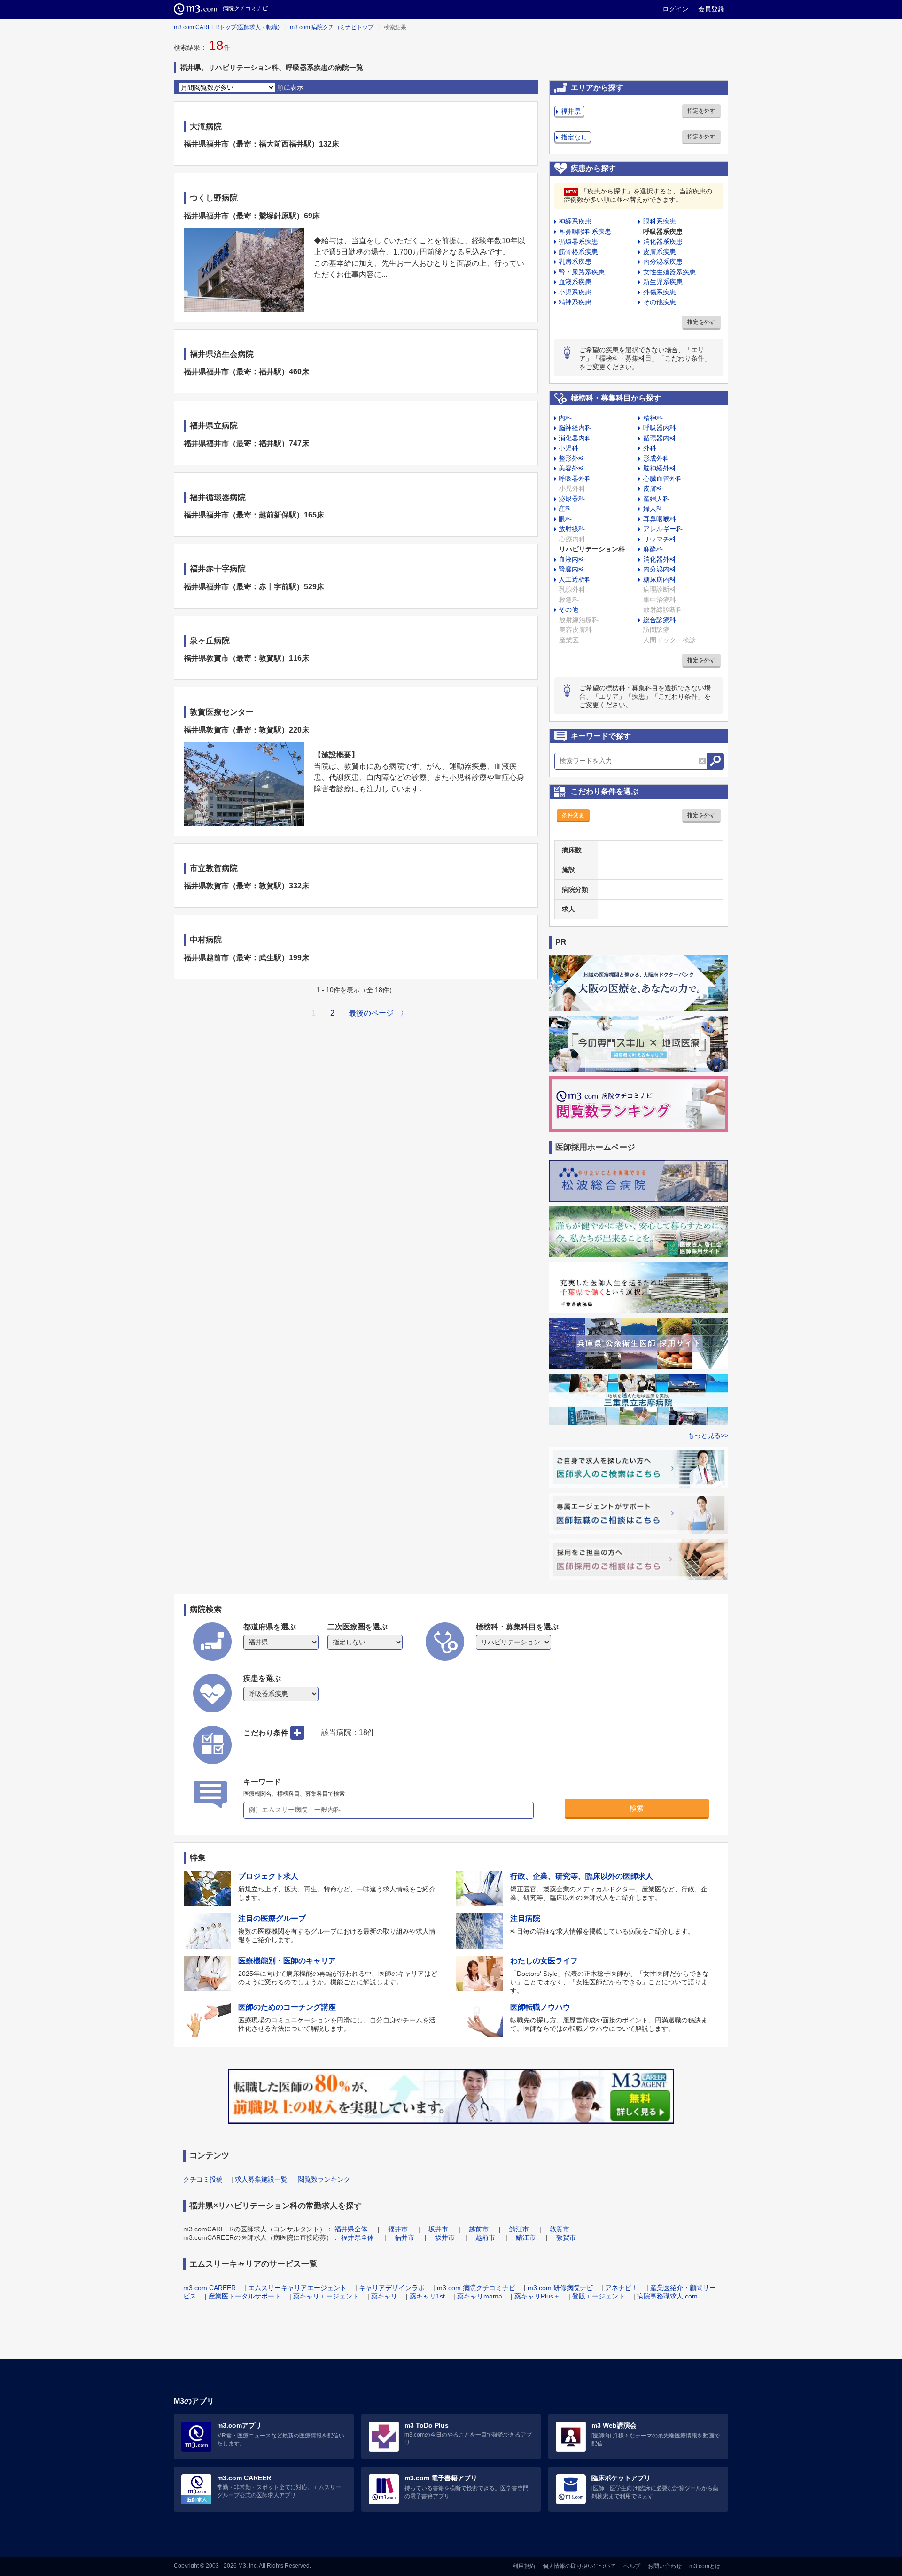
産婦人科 (656, 499)
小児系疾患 (575, 292)
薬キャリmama (480, 2296)
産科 (565, 509)
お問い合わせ (665, 2566)
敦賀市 (560, 2229)
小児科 (568, 448)
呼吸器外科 (575, 478)
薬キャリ (384, 2296)
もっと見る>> (708, 1435)
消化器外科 (660, 559)
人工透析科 (575, 579)
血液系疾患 (575, 282)
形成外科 (656, 458)
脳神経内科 (575, 428)
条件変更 (573, 815)
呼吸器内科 (660, 428)
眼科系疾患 (660, 221)
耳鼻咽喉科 (660, 519)
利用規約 (524, 2566)
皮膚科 (653, 488)
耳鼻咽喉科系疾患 (585, 231)
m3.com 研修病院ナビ (560, 2288)
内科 (565, 418)
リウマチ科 (660, 539)
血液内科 (572, 559)
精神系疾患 (575, 302)
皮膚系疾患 (660, 252)
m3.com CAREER (210, 2288)
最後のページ (371, 1013)
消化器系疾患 (663, 241)
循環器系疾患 (578, 241)
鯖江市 (519, 2229)
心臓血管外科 (663, 478)
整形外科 (572, 458)
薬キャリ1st (427, 2296)
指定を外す (701, 111)
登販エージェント (599, 2296)
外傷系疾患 (660, 292)
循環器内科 (660, 438)
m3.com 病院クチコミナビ (476, 2288)
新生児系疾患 (663, 282)
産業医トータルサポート (245, 2296)
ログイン (676, 9)
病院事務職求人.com (667, 2296)
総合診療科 (660, 620)
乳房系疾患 (575, 262)
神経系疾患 (575, 221)
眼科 (565, 519)
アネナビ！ (622, 2288)
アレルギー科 (663, 529)
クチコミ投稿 (203, 2179)
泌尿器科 (572, 499)
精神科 (653, 418)
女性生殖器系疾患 (669, 272)
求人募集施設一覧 (261, 2179)
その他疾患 (660, 302)
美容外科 (572, 468)
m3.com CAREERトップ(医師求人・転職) (227, 27)
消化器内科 (575, 438)
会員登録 (711, 9)
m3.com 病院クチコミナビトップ (332, 27)
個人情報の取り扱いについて (579, 2566)
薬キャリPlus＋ (537, 2296)
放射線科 (572, 529)
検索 (637, 1808)
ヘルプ (632, 2566)
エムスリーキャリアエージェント (297, 2288)
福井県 (571, 111)
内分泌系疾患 (663, 262)
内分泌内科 (660, 569)
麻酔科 (653, 549)
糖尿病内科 (660, 579)
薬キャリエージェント (326, 2296)
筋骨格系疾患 (578, 252)
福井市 (398, 2229)
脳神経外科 (660, 468)
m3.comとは (705, 2566)
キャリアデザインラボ (392, 2288)
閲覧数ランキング (324, 2179)
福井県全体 (351, 2229)
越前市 (479, 2229)
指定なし (574, 137)
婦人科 (653, 509)
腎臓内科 (572, 569)
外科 (650, 448)
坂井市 (438, 2229)
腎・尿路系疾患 (582, 272)
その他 (568, 609)
